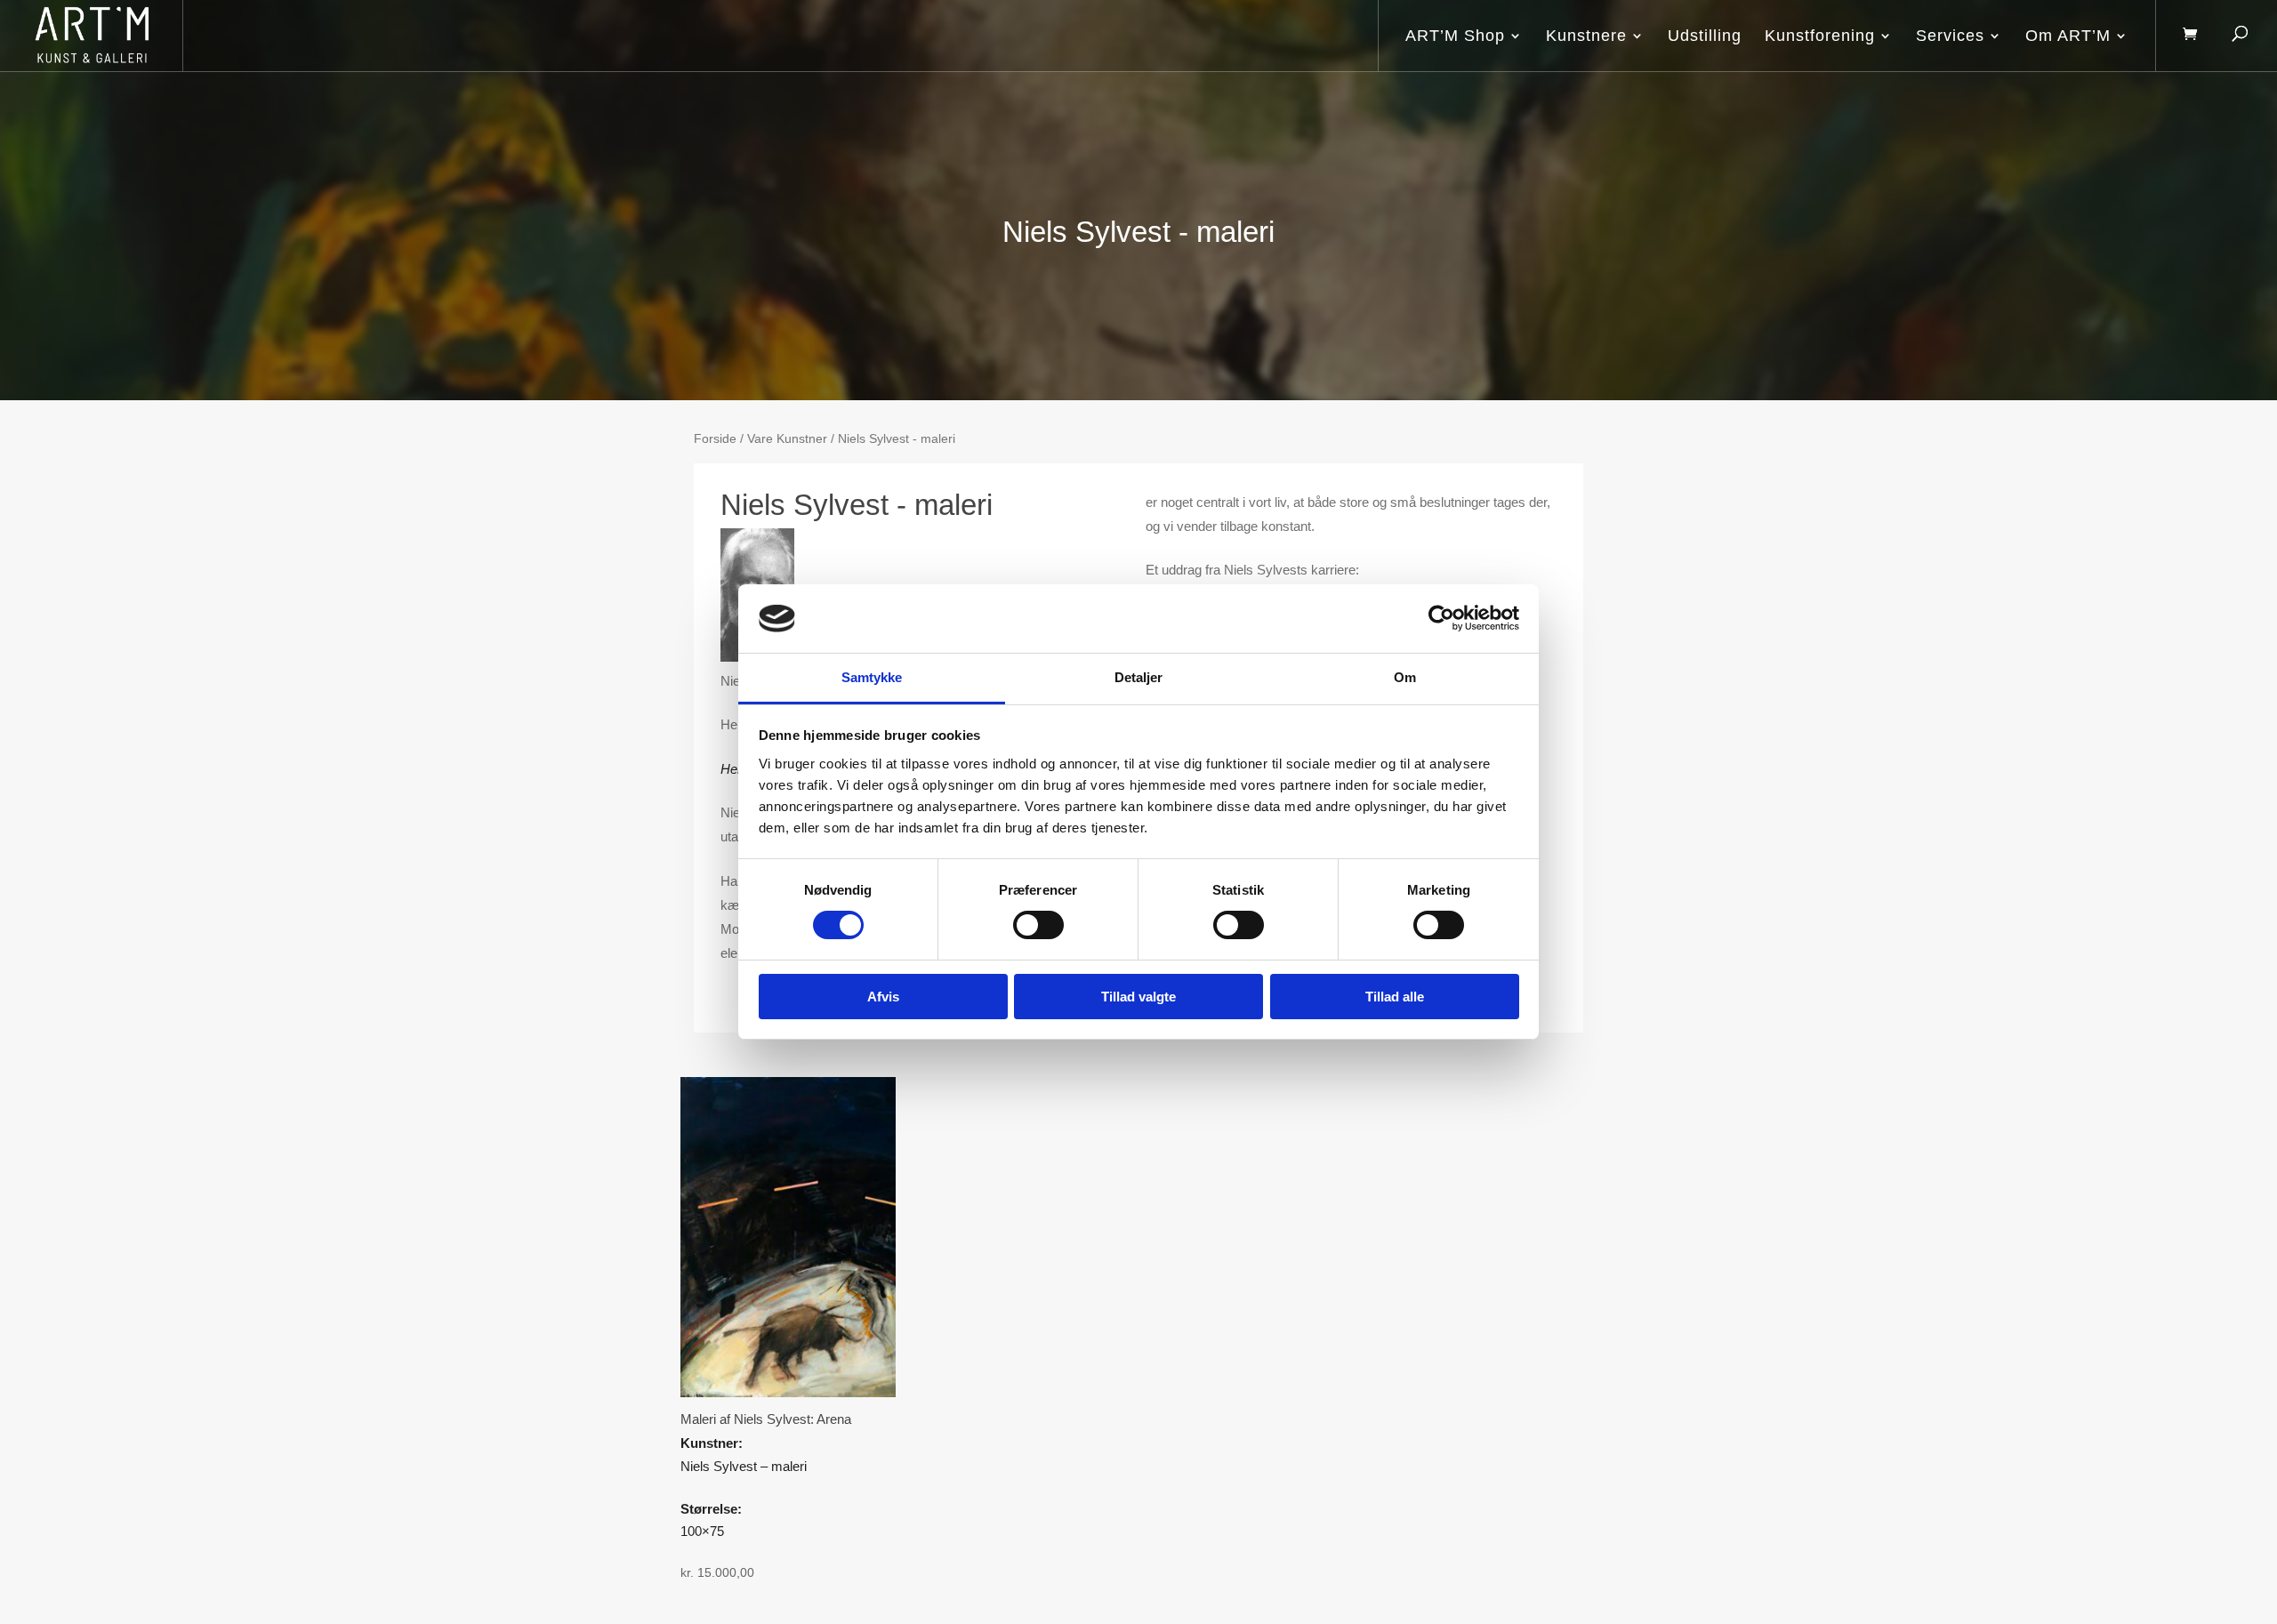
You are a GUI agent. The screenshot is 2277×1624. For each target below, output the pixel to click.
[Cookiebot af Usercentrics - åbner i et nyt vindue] (1441, 618)
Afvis (883, 997)
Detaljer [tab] (1139, 677)
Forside (715, 439)
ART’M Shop (1455, 36)
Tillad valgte (1138, 997)
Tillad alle (1395, 997)
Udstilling (1705, 36)
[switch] (1038, 925)
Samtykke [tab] (872, 677)
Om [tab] (1405, 677)
